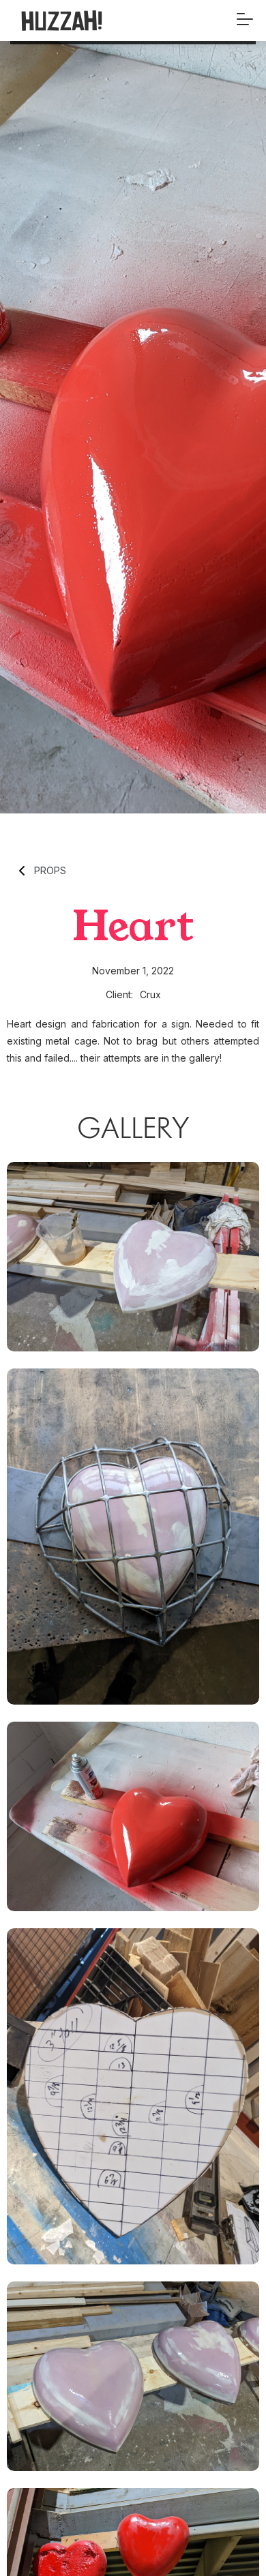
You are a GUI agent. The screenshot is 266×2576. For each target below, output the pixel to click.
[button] (245, 20)
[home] (84, 20)
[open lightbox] (133, 1257)
